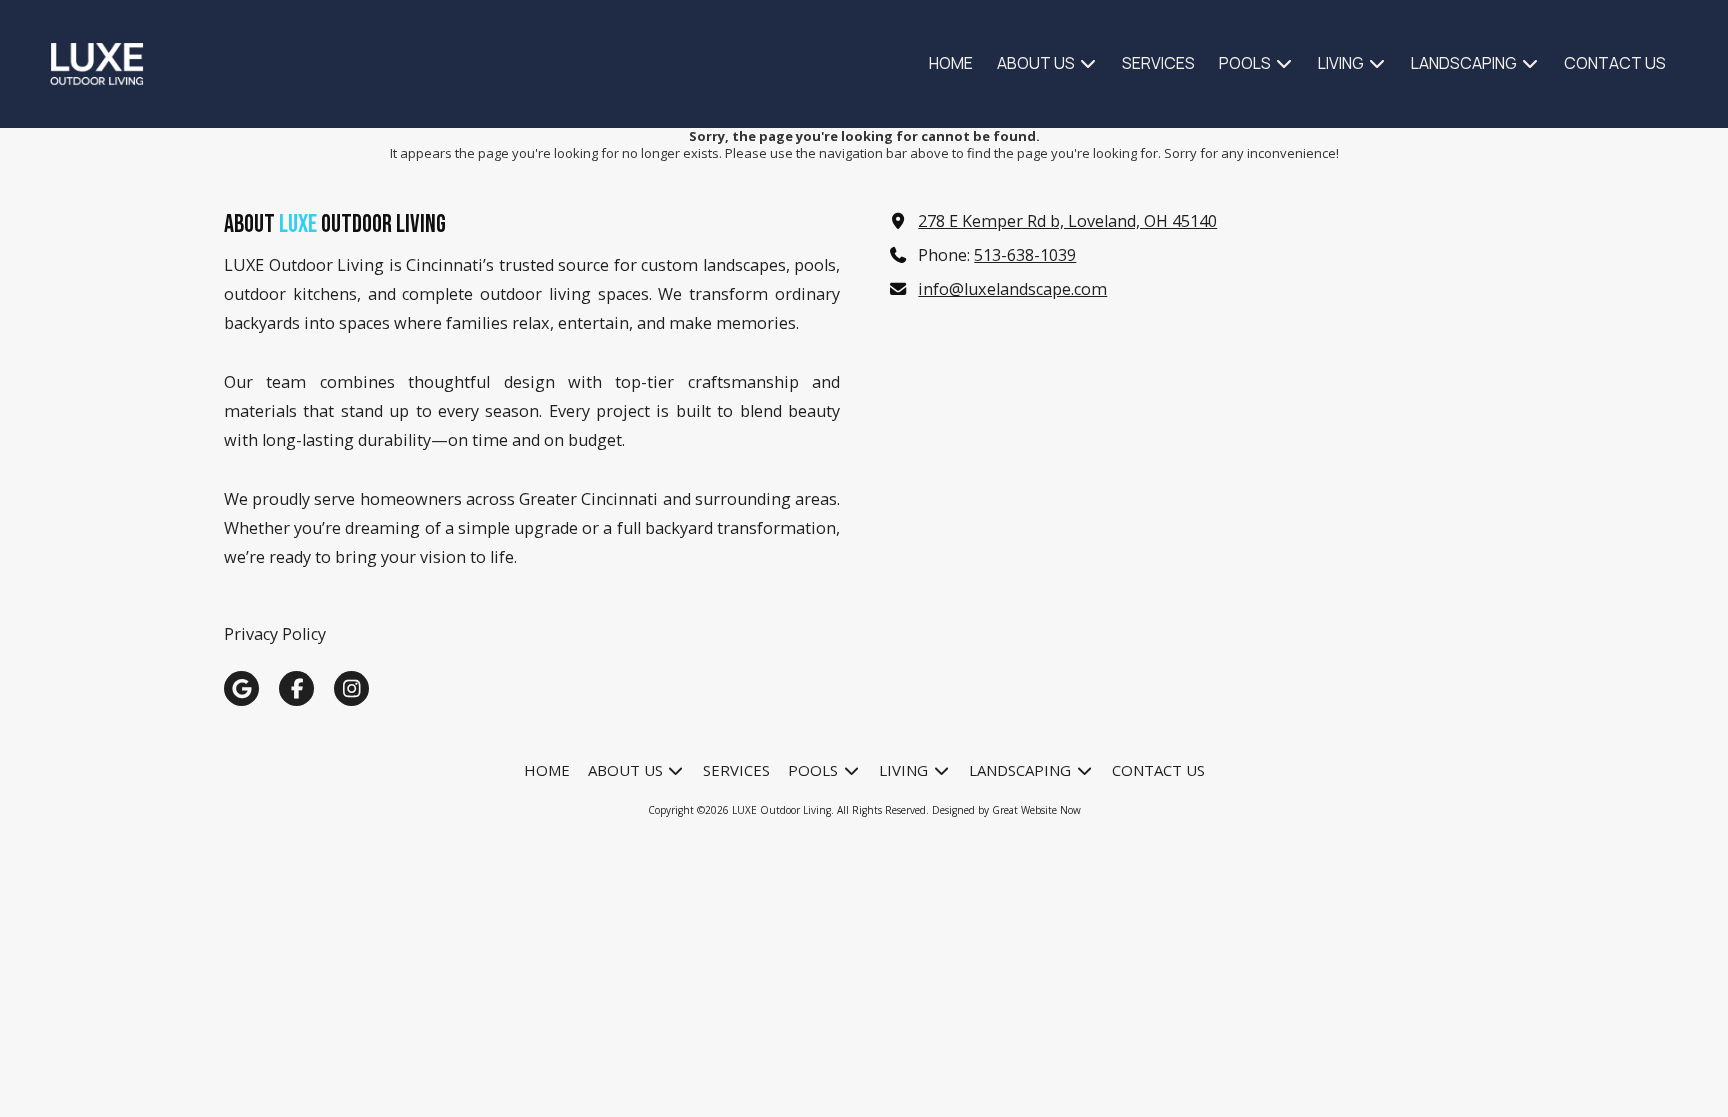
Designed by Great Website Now (1006, 810)
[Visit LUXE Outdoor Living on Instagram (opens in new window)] (351, 688)
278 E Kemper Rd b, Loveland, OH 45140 (1067, 221)
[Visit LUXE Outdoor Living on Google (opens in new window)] (241, 688)
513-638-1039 (1025, 255)
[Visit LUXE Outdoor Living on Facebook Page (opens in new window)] (296, 688)
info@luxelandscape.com (1012, 289)
